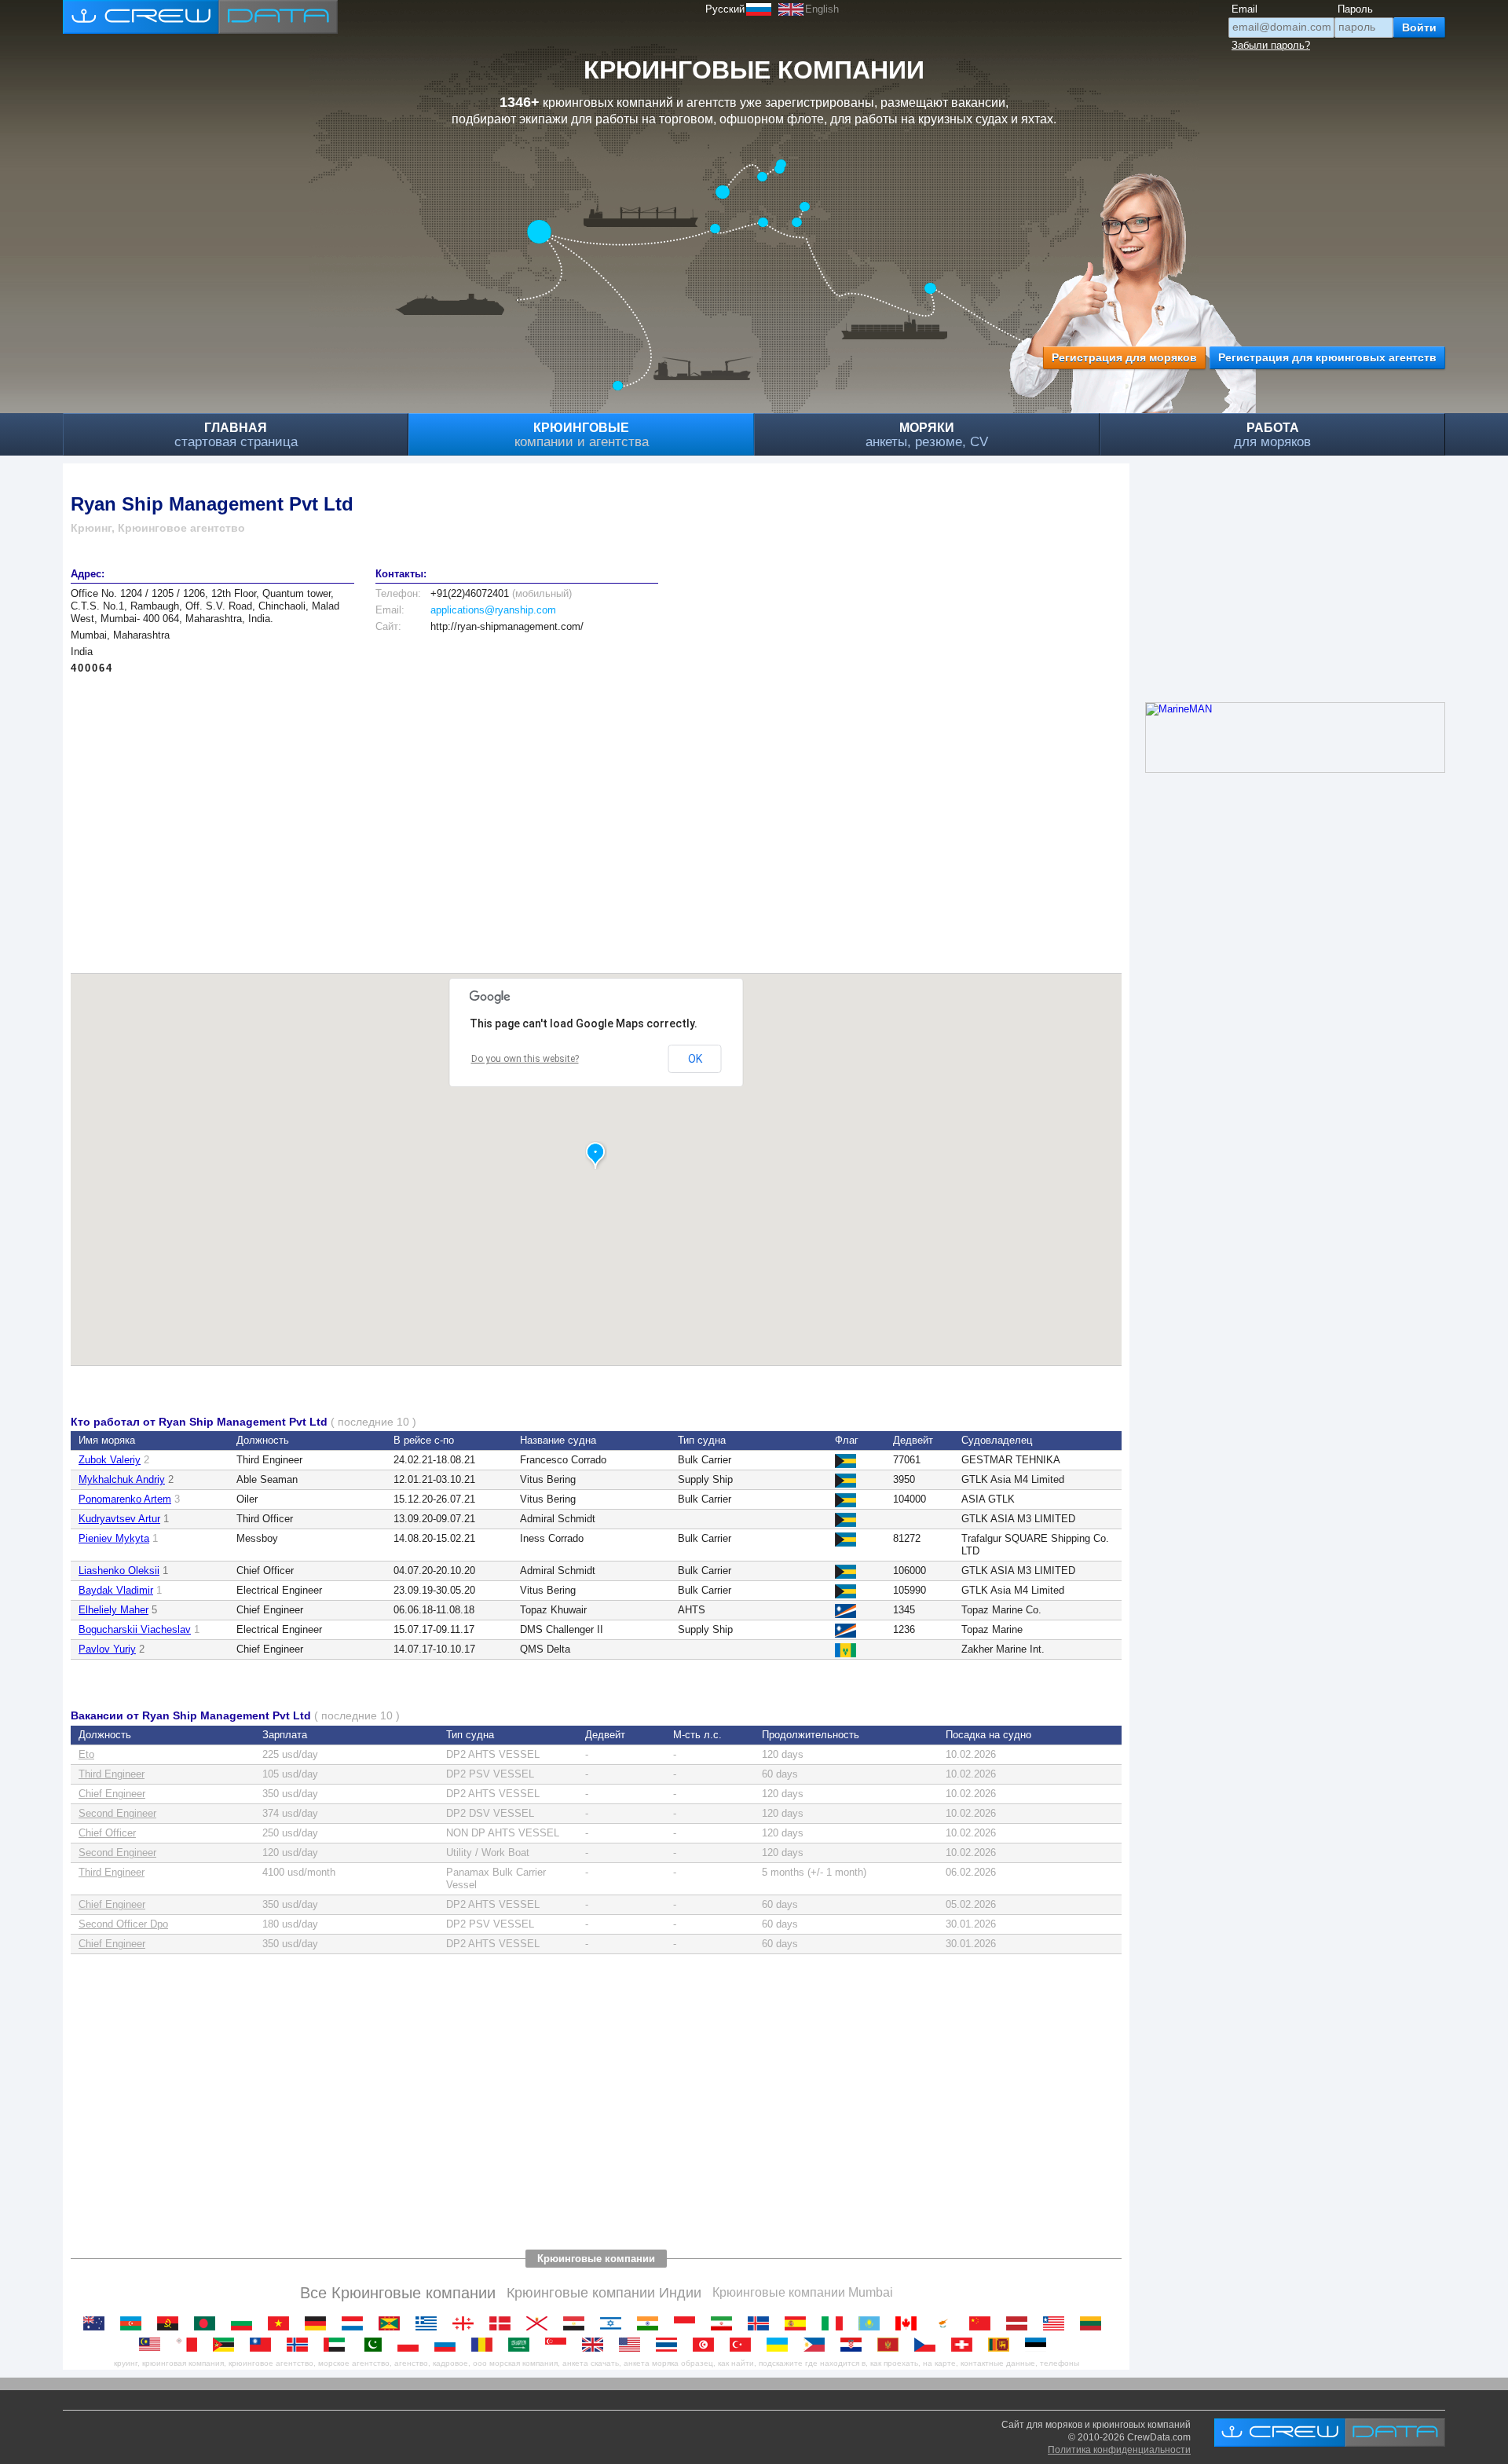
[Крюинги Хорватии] (855, 2345)
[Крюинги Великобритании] (597, 2345)
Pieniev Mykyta (114, 1538)
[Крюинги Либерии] (1058, 2323)
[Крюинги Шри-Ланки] (1003, 2345)
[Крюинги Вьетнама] (282, 2323)
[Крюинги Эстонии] (1039, 2345)
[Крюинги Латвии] (1021, 2323)
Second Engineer (117, 1813)
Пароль (1355, 9)
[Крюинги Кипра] (947, 2323)
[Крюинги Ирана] (725, 2323)
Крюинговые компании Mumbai (803, 2292)
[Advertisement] (542, 816)
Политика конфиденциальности (1119, 2450)
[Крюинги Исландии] (762, 2323)
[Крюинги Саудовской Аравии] (523, 2345)
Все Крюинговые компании (398, 2293)
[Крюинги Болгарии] (245, 2323)
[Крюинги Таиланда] (670, 2345)
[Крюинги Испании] (799, 2323)
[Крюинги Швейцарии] (966, 2345)
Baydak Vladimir (116, 1590)
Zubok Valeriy (110, 1460)
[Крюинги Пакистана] (375, 2345)
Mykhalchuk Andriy (122, 1479)
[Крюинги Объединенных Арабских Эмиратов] (338, 2345)
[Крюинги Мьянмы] (264, 2345)
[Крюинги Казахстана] (873, 2323)
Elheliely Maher (113, 1610)
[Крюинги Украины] (781, 2345)
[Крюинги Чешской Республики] (929, 2345)
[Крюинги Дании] (504, 2323)
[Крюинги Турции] (744, 2345)
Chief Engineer (112, 1794)
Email (1244, 9)
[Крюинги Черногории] (892, 2345)
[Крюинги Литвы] (1094, 2323)
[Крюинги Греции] (430, 2323)
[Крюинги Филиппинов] (818, 2345)
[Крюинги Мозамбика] (227, 2345)
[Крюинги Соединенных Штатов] (633, 2345)
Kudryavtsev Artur (119, 1519)
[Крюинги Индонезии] (688, 2323)
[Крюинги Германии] (319, 2323)
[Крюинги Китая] (984, 2323)
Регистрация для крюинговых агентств (1327, 357)
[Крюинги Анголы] (172, 2323)
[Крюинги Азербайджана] (135, 2323)
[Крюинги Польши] (412, 2345)
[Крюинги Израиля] (615, 2323)
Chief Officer (107, 1833)
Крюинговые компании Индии (604, 2293)
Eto (86, 1754)
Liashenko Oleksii (119, 1571)
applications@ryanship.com (493, 610)
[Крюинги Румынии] (486, 2345)
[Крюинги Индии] (652, 2323)
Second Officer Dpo (123, 1924)
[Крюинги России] (449, 2345)
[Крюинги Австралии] (98, 2323)
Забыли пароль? (1271, 45)
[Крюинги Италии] (836, 2323)
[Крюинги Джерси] (541, 2323)
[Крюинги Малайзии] (154, 2345)
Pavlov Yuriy (107, 1649)
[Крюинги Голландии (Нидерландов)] (356, 2323)
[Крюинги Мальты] (190, 2345)
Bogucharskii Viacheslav (135, 1629)
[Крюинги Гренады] (393, 2323)
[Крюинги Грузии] (467, 2323)
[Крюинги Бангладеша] (209, 2323)
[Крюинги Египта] (578, 2323)
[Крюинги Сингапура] (560, 2345)
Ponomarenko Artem (125, 1499)
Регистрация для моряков (1124, 357)
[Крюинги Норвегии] (301, 2345)
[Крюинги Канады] (910, 2323)
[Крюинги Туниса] (707, 2345)
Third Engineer (112, 1774)
